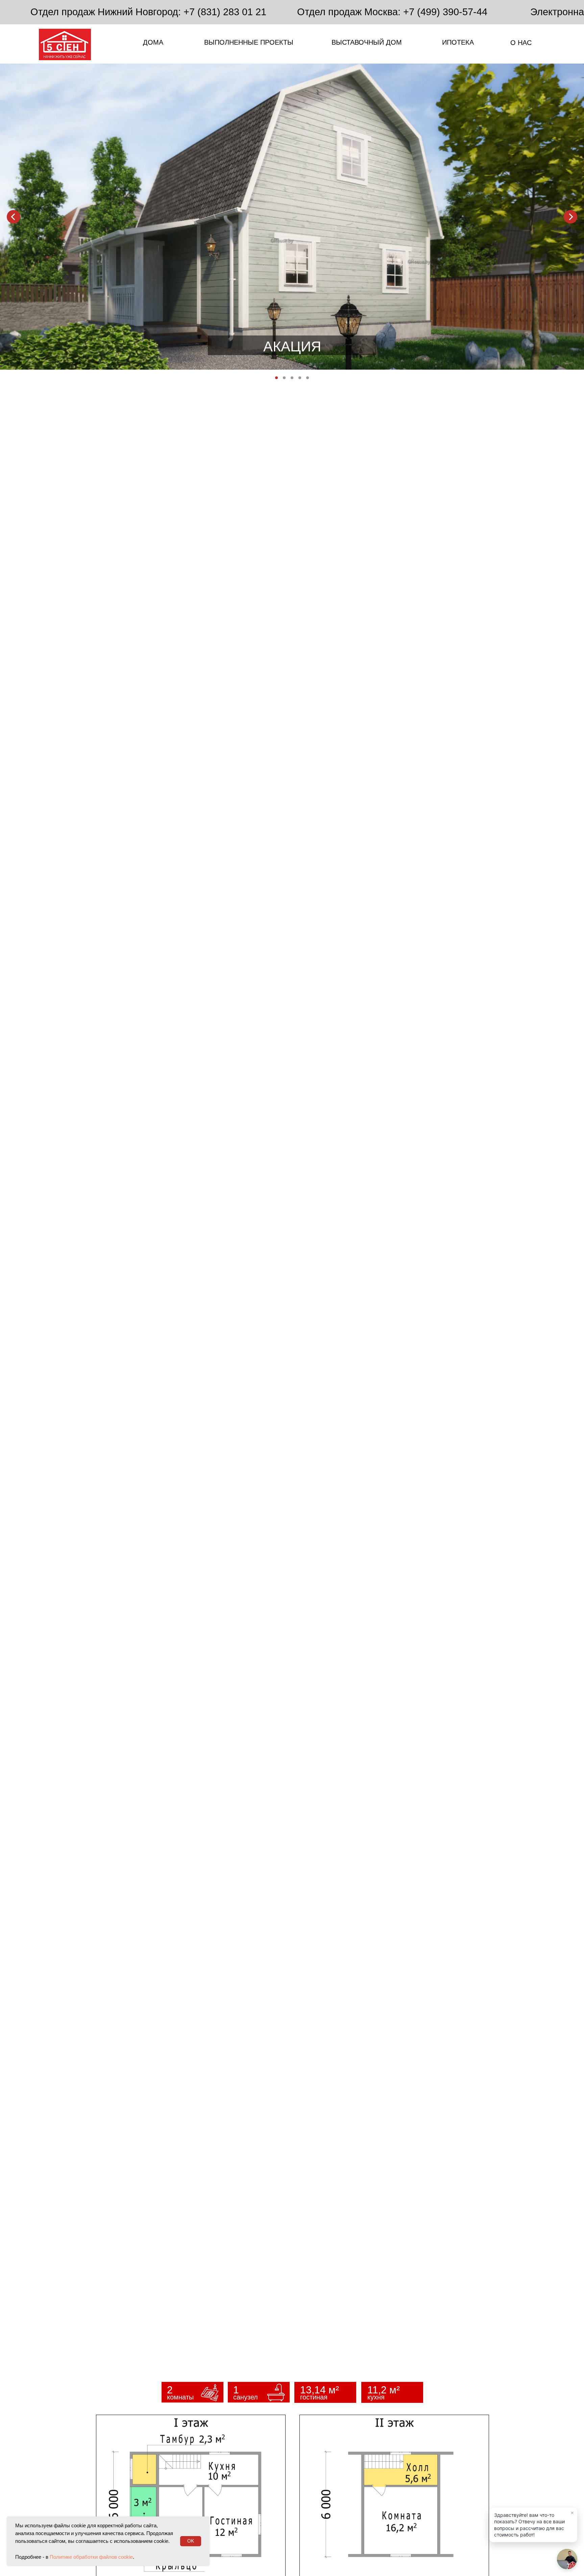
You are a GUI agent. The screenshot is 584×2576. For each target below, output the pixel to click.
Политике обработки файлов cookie (91, 2557)
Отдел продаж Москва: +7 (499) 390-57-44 (392, 12)
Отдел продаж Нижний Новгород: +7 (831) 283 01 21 (148, 12)
